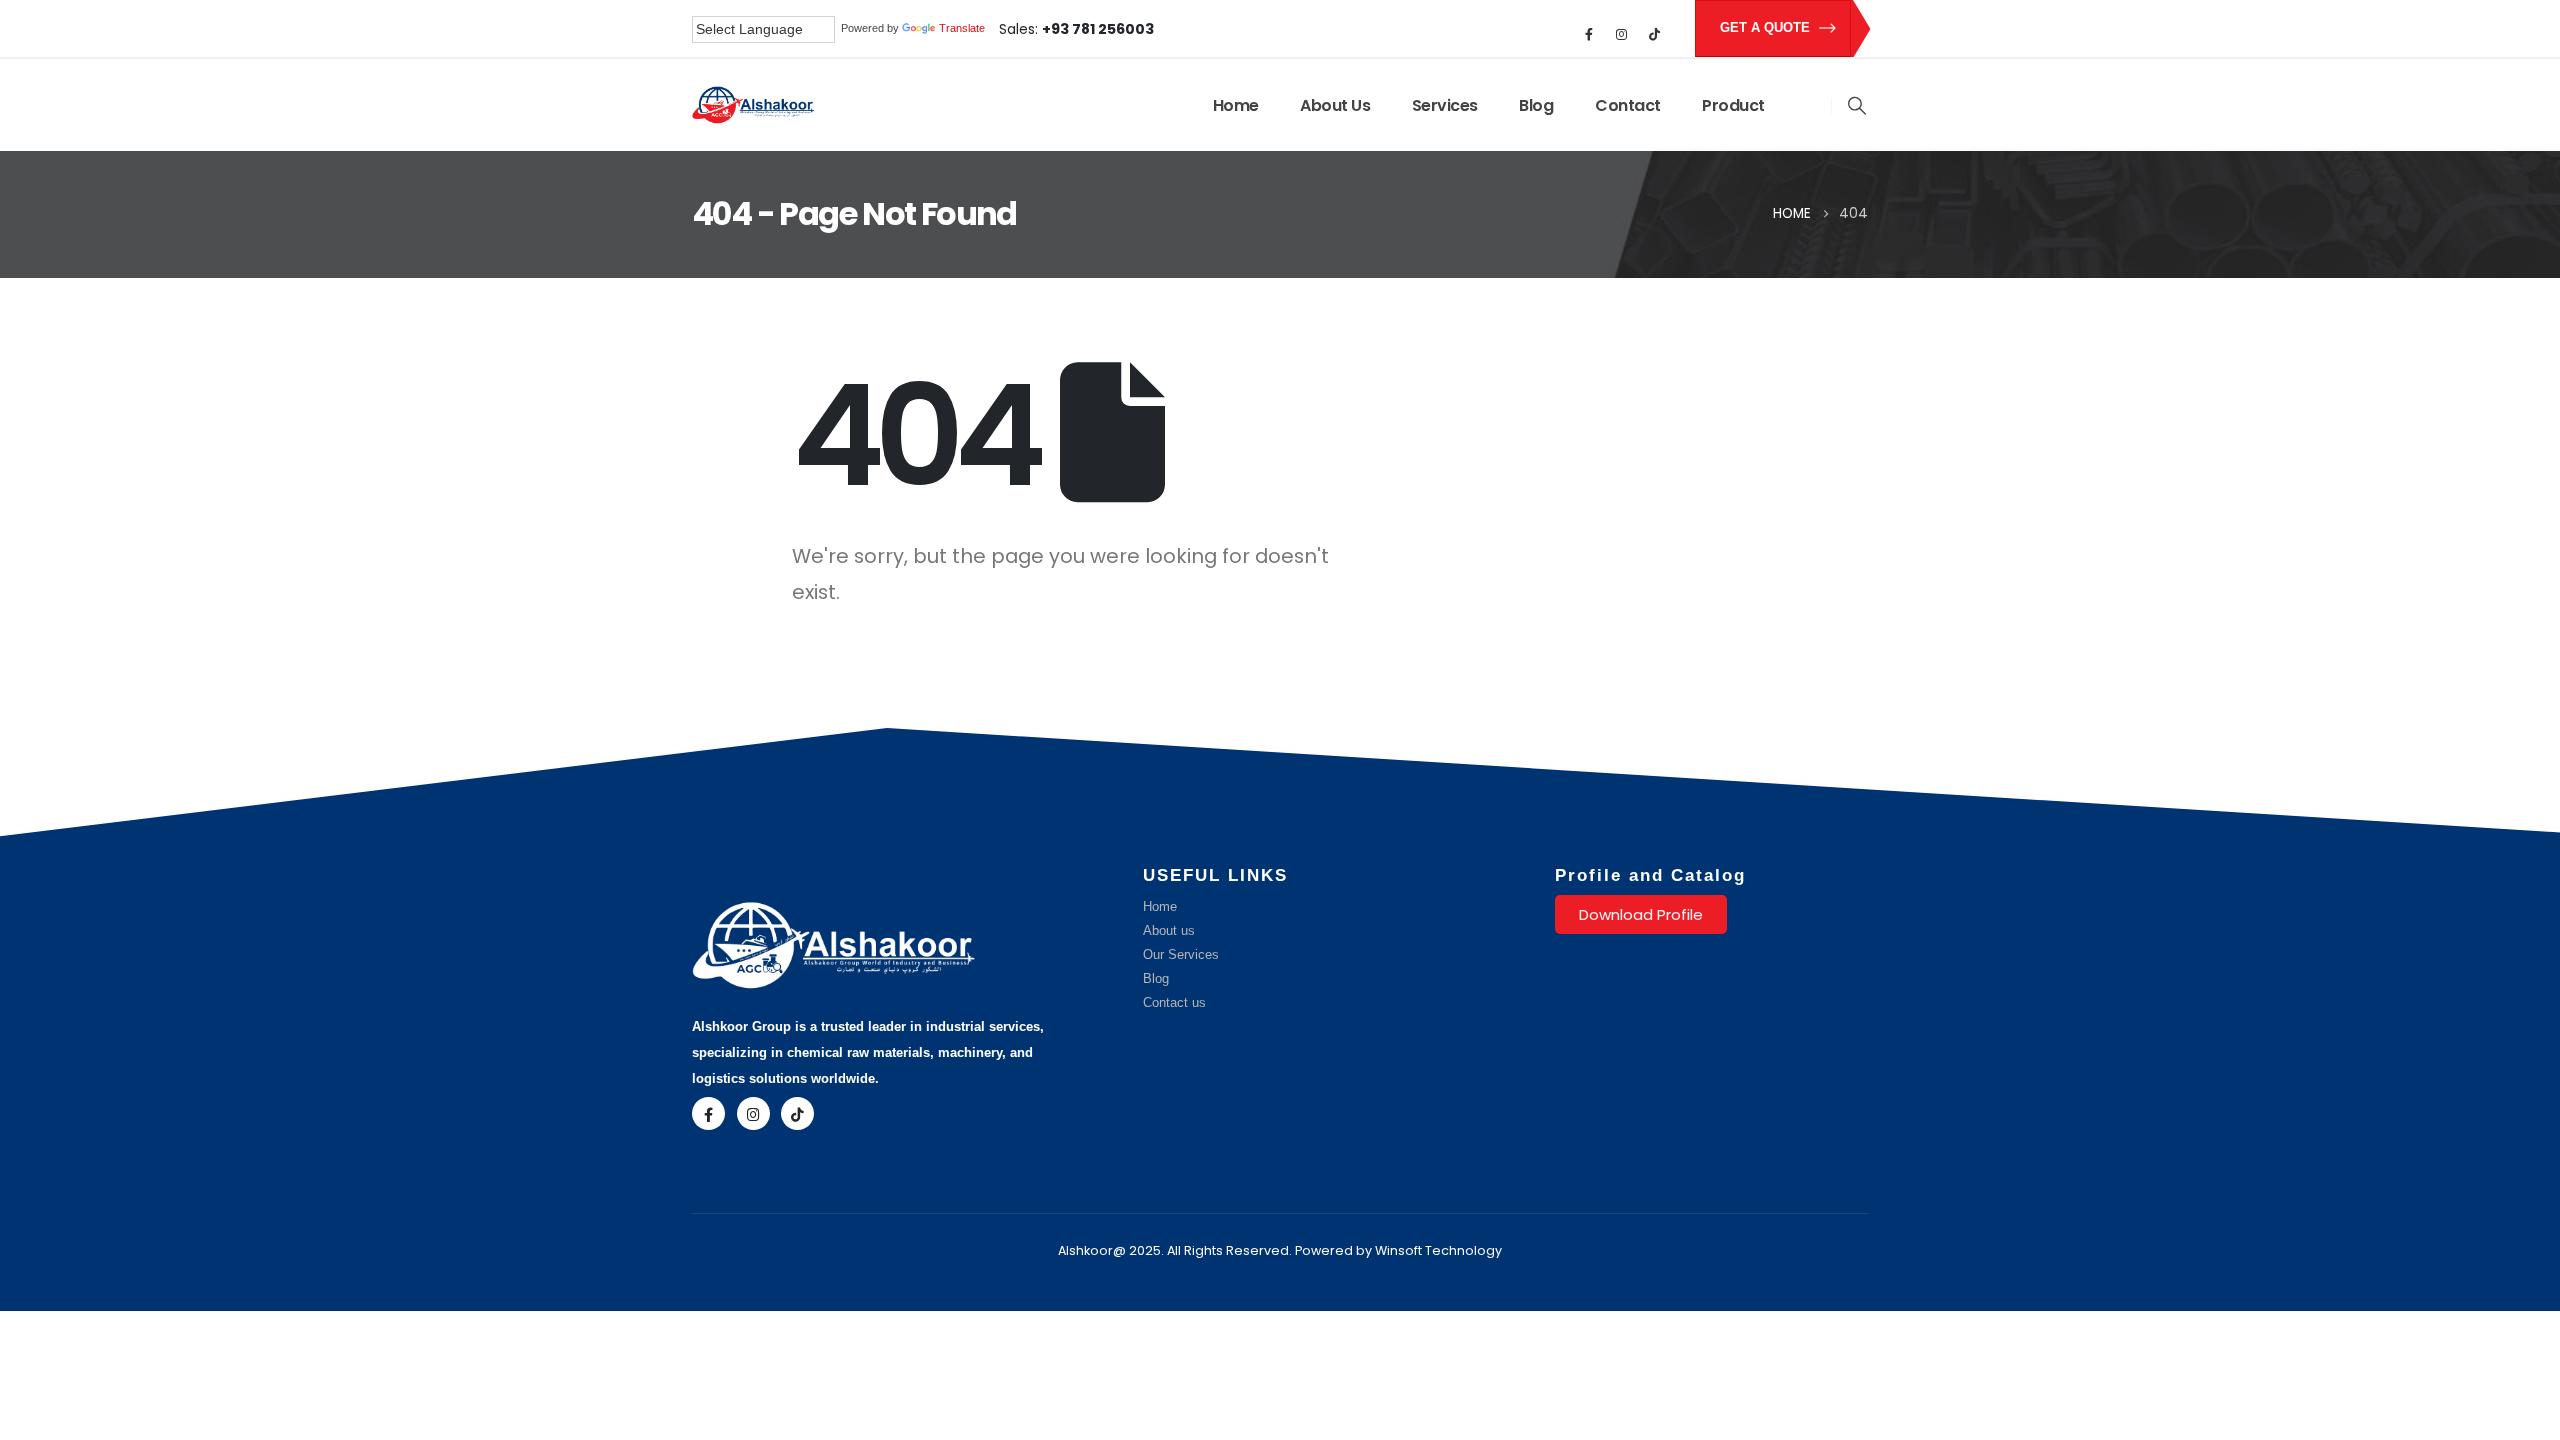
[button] (1857, 106)
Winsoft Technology (1438, 1250)
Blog (1536, 105)
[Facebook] (1589, 34)
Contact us (1174, 1003)
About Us (1335, 105)
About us (1169, 931)
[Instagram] (1622, 34)
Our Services (1181, 955)
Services (1445, 105)
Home (1236, 105)
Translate (962, 28)
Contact (1628, 105)
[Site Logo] (753, 105)
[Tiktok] (1655, 34)
